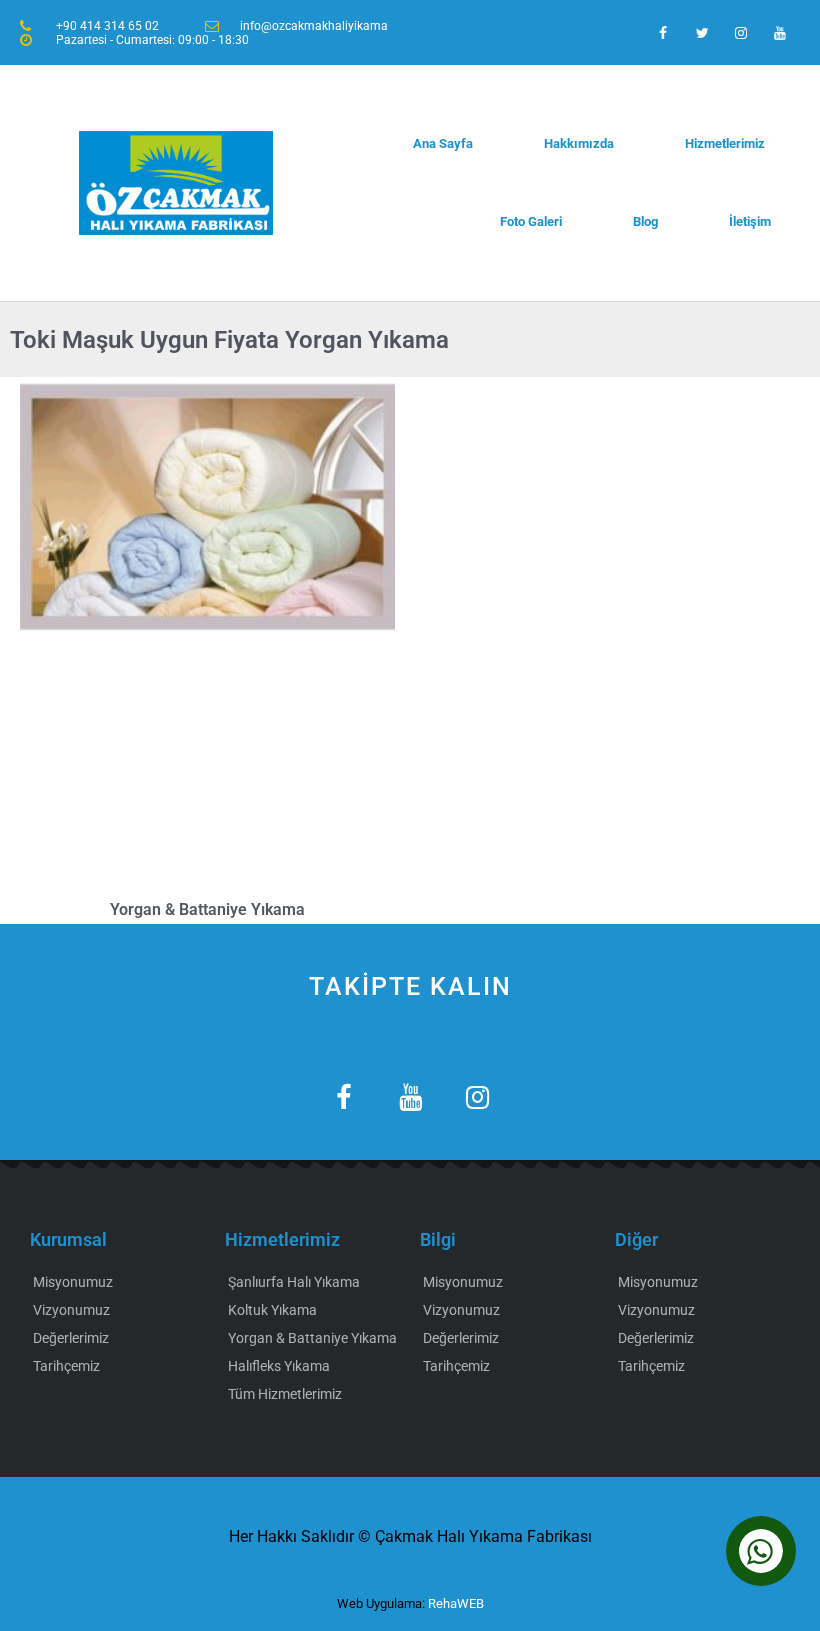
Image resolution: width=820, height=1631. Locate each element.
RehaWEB (456, 1603)
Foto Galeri (531, 221)
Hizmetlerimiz (725, 143)
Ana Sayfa (443, 143)
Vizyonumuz (71, 1310)
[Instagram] (741, 32)
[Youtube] (780, 32)
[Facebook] (662, 32)
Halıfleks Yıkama (279, 1366)
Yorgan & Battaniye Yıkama (207, 909)
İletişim (750, 221)
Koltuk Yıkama (272, 1310)
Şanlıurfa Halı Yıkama (294, 1282)
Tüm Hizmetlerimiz (285, 1394)
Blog (645, 221)
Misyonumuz (73, 1282)
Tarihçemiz (66, 1366)
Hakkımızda (579, 143)
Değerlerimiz (71, 1338)
